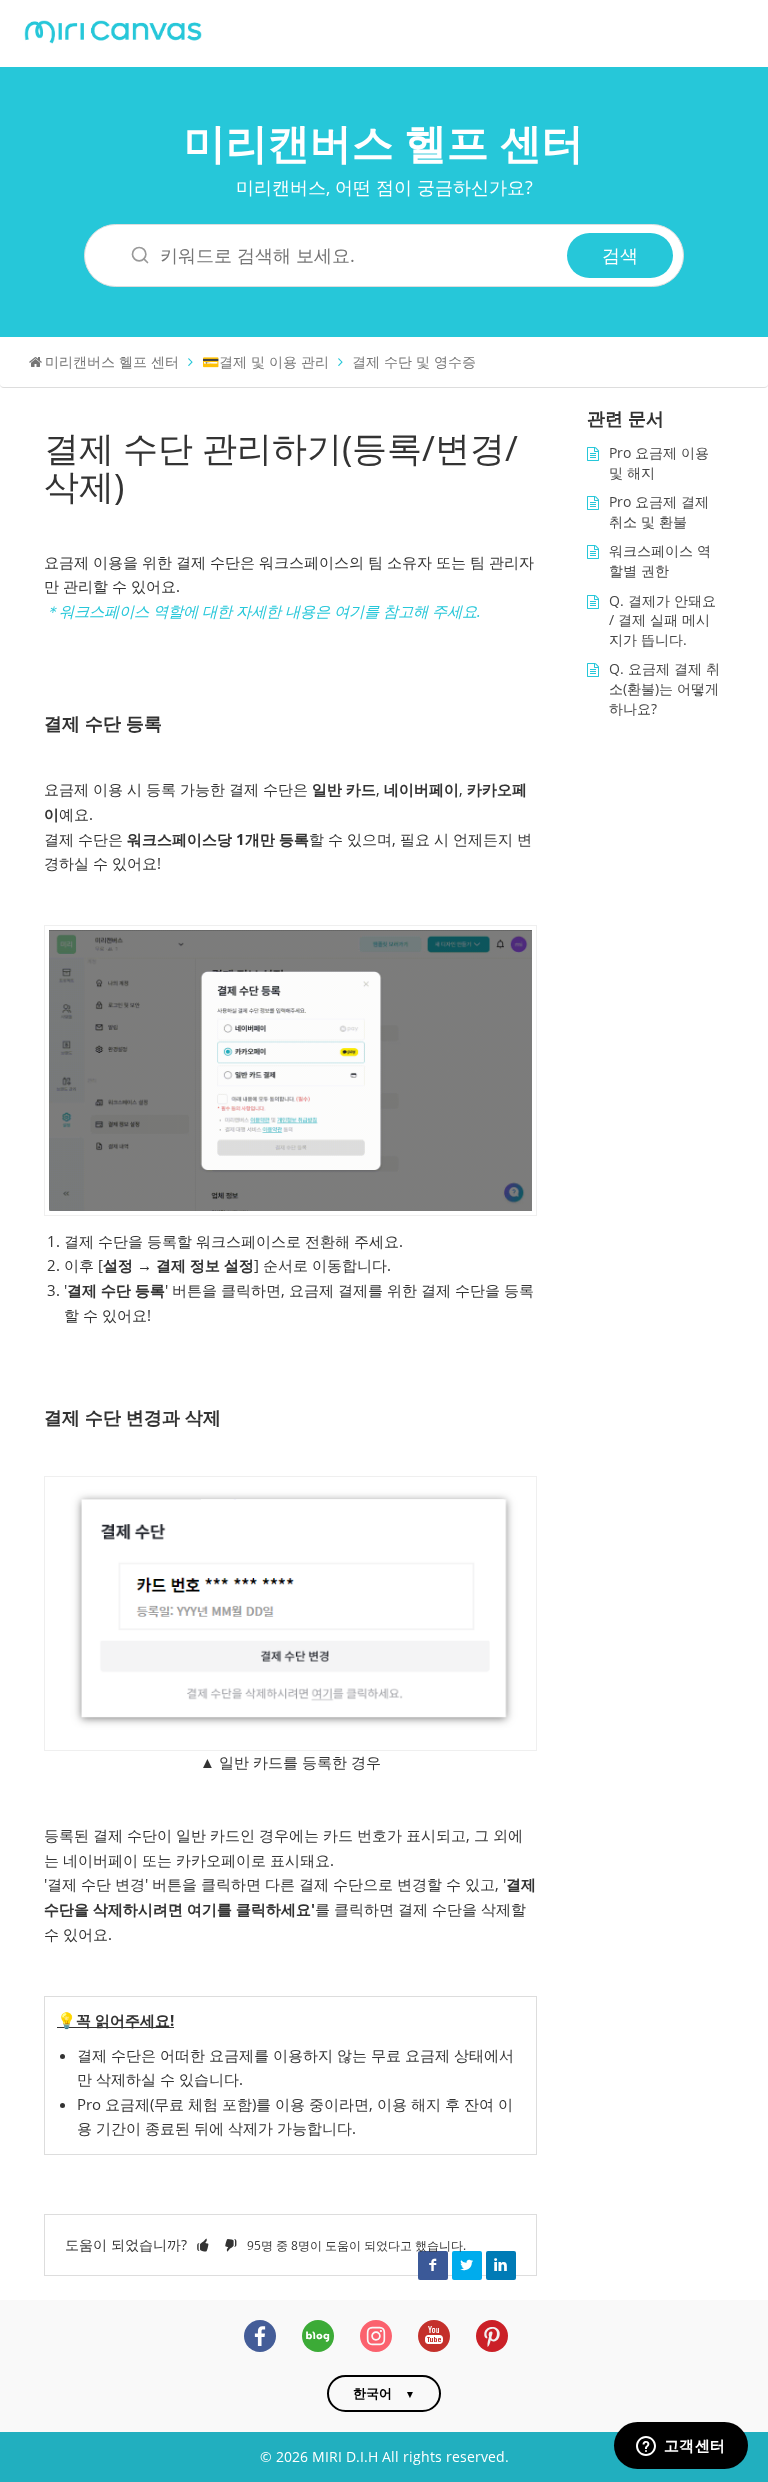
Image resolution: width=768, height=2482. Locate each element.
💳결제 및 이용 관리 (265, 361)
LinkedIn (501, 2265)
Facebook (433, 2265)
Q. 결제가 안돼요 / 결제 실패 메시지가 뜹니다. (662, 620)
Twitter (467, 2265)
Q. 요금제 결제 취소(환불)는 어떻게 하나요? (664, 688)
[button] (203, 2244)
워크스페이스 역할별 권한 (660, 560)
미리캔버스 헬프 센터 (384, 141)
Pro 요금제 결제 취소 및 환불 (659, 511)
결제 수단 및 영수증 (414, 361)
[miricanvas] (113, 29)
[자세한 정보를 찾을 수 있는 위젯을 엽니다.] (680, 2447)
